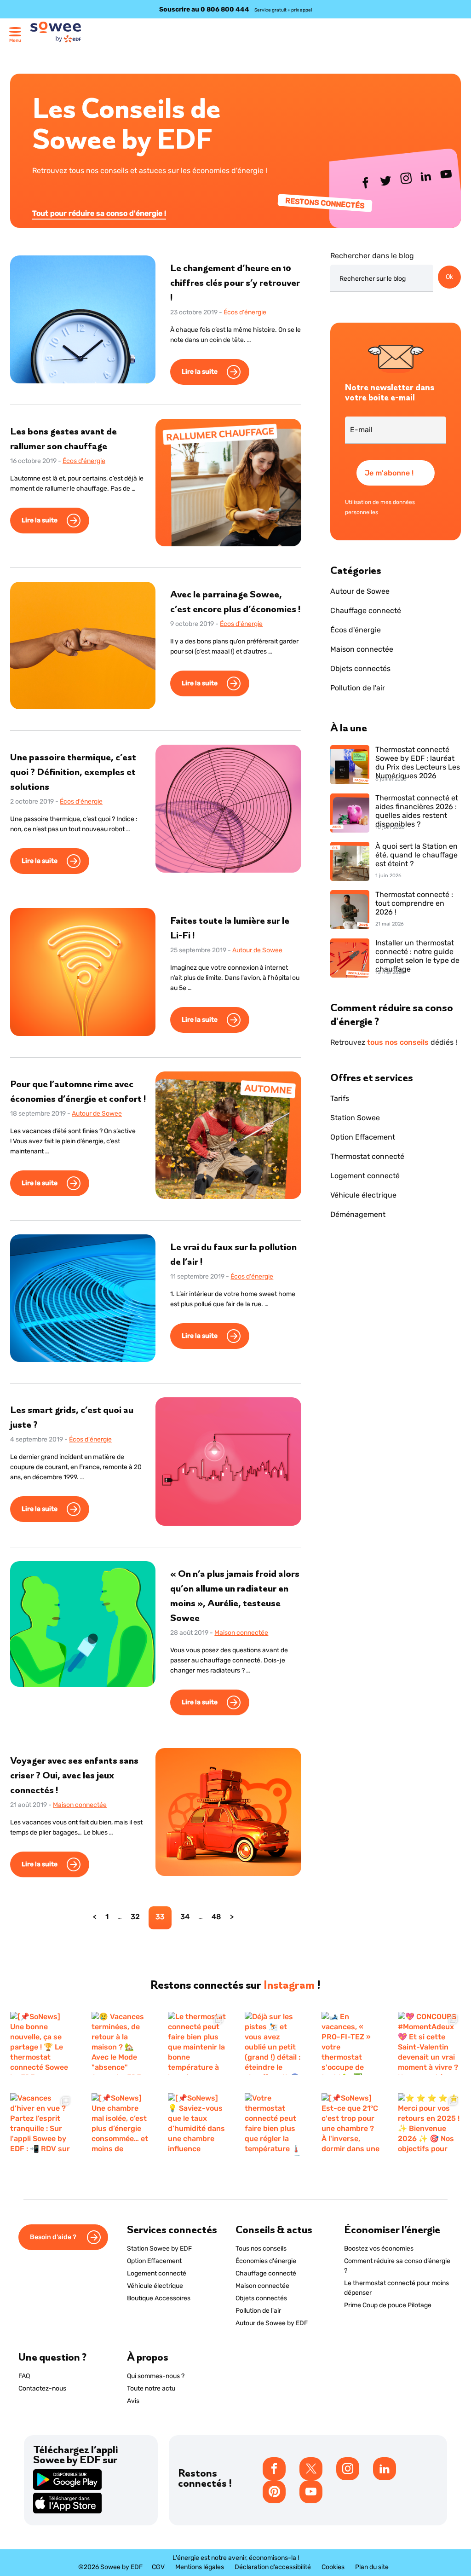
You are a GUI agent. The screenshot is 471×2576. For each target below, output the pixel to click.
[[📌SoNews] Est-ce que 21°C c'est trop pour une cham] (351, 2125)
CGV (158, 2567)
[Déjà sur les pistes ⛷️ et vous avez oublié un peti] (274, 2043)
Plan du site (372, 2567)
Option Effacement (363, 1137)
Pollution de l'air (358, 688)
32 (138, 1914)
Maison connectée (241, 1633)
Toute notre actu (151, 2388)
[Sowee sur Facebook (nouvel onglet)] (366, 185)
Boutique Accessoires (159, 2298)
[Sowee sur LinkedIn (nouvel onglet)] (426, 178)
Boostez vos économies (379, 2249)
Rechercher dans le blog (372, 256)
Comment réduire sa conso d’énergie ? (397, 2266)
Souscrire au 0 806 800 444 (204, 9)
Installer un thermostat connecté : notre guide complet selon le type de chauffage (417, 953)
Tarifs (340, 1098)
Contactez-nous (42, 2388)
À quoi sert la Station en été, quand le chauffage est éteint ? (416, 855)
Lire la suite (200, 372)
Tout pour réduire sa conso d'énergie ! (99, 213)
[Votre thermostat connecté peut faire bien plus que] (274, 2125)
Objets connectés (360, 669)
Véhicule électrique (363, 1195)
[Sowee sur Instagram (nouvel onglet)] (407, 181)
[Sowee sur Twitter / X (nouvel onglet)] (386, 182)
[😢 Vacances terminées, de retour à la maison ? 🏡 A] (121, 2043)
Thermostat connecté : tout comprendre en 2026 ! (414, 903)
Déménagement (358, 1214)
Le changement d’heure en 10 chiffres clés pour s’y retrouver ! (235, 283)
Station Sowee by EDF (159, 2249)
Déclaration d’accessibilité (273, 2567)
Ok (449, 277)
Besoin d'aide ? (54, 2237)
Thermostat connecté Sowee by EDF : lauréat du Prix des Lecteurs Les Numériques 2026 (418, 760)
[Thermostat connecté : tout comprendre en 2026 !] (350, 911)
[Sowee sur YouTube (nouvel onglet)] (447, 176)
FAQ (24, 2376)
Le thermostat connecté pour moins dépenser (396, 2288)
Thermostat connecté (367, 1156)
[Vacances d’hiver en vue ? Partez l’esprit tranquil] (42, 2125)
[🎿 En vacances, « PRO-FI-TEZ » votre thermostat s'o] (351, 2043)
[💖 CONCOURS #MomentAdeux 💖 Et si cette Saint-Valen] (429, 2043)
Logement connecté (365, 1176)
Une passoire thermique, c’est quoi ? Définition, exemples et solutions (73, 772)
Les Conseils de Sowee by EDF (126, 123)
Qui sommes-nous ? (156, 2376)
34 (188, 1914)
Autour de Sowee (257, 950)
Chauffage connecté (366, 611)
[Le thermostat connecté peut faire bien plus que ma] (197, 2043)
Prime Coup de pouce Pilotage (388, 2305)
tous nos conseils (398, 1042)
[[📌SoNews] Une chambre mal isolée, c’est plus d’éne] (121, 2125)
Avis (133, 2401)
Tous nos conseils (261, 2249)
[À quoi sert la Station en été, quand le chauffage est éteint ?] (350, 862)
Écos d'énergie (245, 312)
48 (220, 1914)
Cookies (333, 2567)
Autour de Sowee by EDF (272, 2323)
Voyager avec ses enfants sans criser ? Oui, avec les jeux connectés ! (74, 1775)
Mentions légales (200, 2567)
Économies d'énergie (266, 2261)
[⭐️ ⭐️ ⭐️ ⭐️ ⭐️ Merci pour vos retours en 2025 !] (429, 2125)
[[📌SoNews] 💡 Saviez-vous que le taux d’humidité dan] (197, 2125)
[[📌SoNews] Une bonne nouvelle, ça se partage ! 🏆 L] (42, 2043)
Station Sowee (355, 1118)
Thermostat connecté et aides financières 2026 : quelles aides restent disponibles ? (417, 808)
